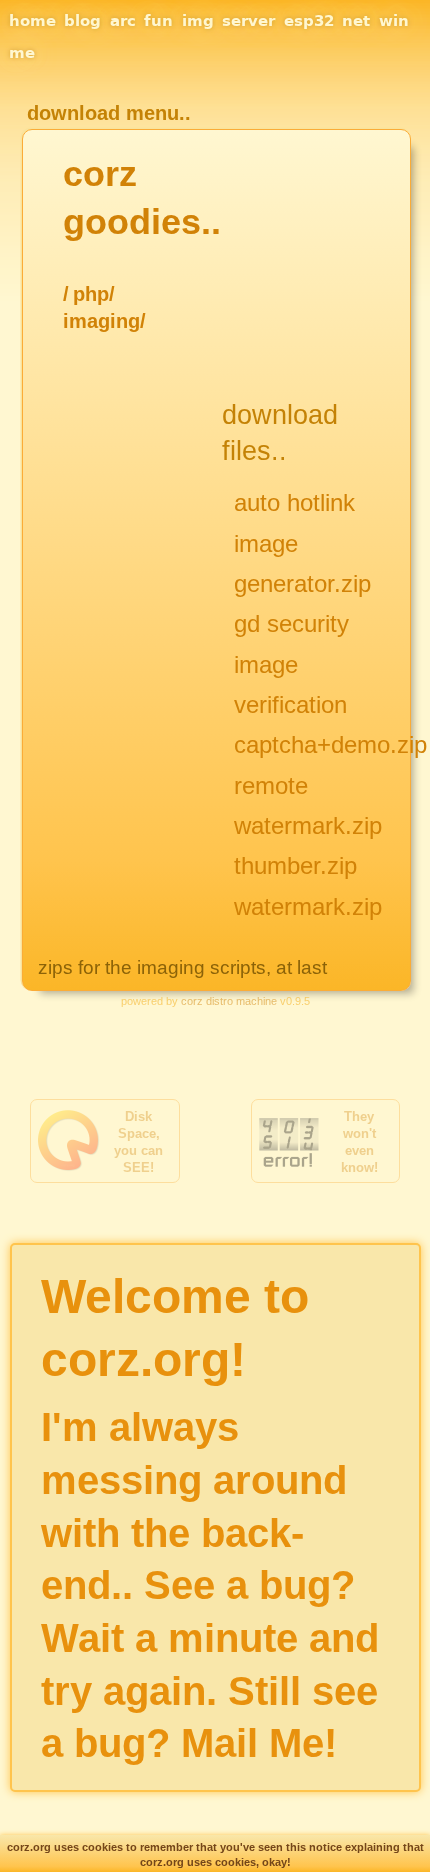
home (32, 21)
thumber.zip (295, 865)
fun (158, 21)
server (248, 21)
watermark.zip (308, 906)
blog (82, 21)
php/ (94, 294)
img (198, 21)
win (394, 21)
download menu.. (109, 113)
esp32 (309, 21)
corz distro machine (229, 1001)
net (356, 21)
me (22, 53)
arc (123, 21)
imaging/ (104, 321)
